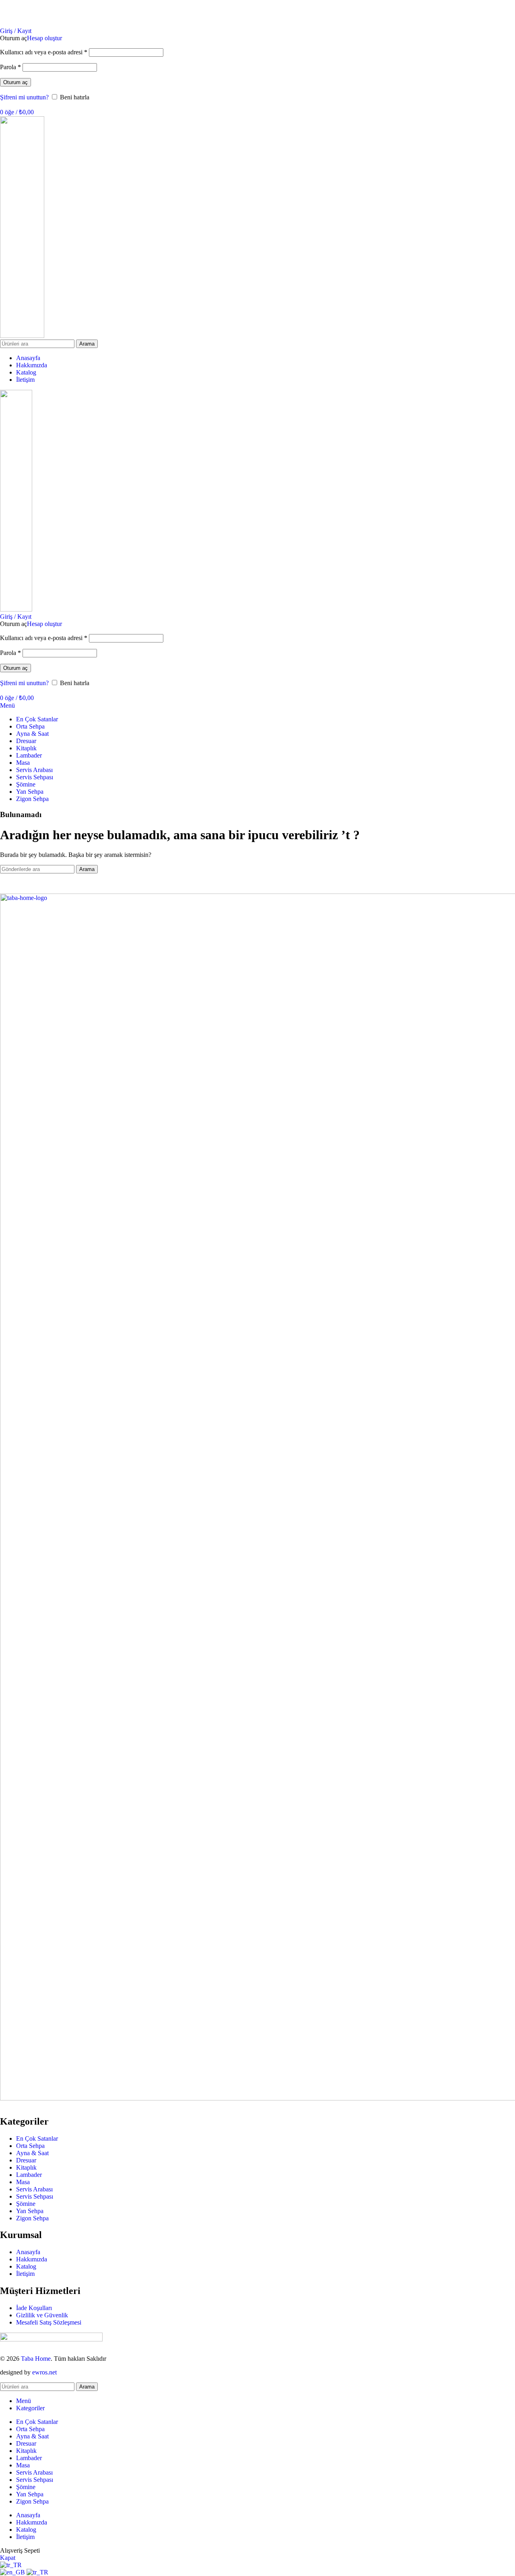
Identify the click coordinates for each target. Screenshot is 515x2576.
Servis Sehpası (35, 2196)
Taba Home (36, 2359)
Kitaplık (26, 2167)
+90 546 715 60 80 (491, 17)
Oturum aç (15, 82)
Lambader (29, 2175)
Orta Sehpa (30, 2146)
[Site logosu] (22, 336)
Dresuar (26, 2160)
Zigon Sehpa (32, 2218)
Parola (10, 67)
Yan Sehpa (30, 2211)
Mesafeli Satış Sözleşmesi (49, 2322)
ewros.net (44, 2372)
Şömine (26, 2204)
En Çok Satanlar (37, 2138)
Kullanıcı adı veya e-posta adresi (44, 52)
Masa (23, 2182)
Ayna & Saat (32, 2153)
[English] (13, 2572)
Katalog (26, 2266)
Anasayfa (28, 2252)
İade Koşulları (34, 2308)
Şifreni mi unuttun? (24, 97)
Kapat (8, 2558)
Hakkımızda (32, 2259)
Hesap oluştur (44, 38)
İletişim (25, 2274)
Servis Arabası (34, 2189)
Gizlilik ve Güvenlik (42, 2315)
